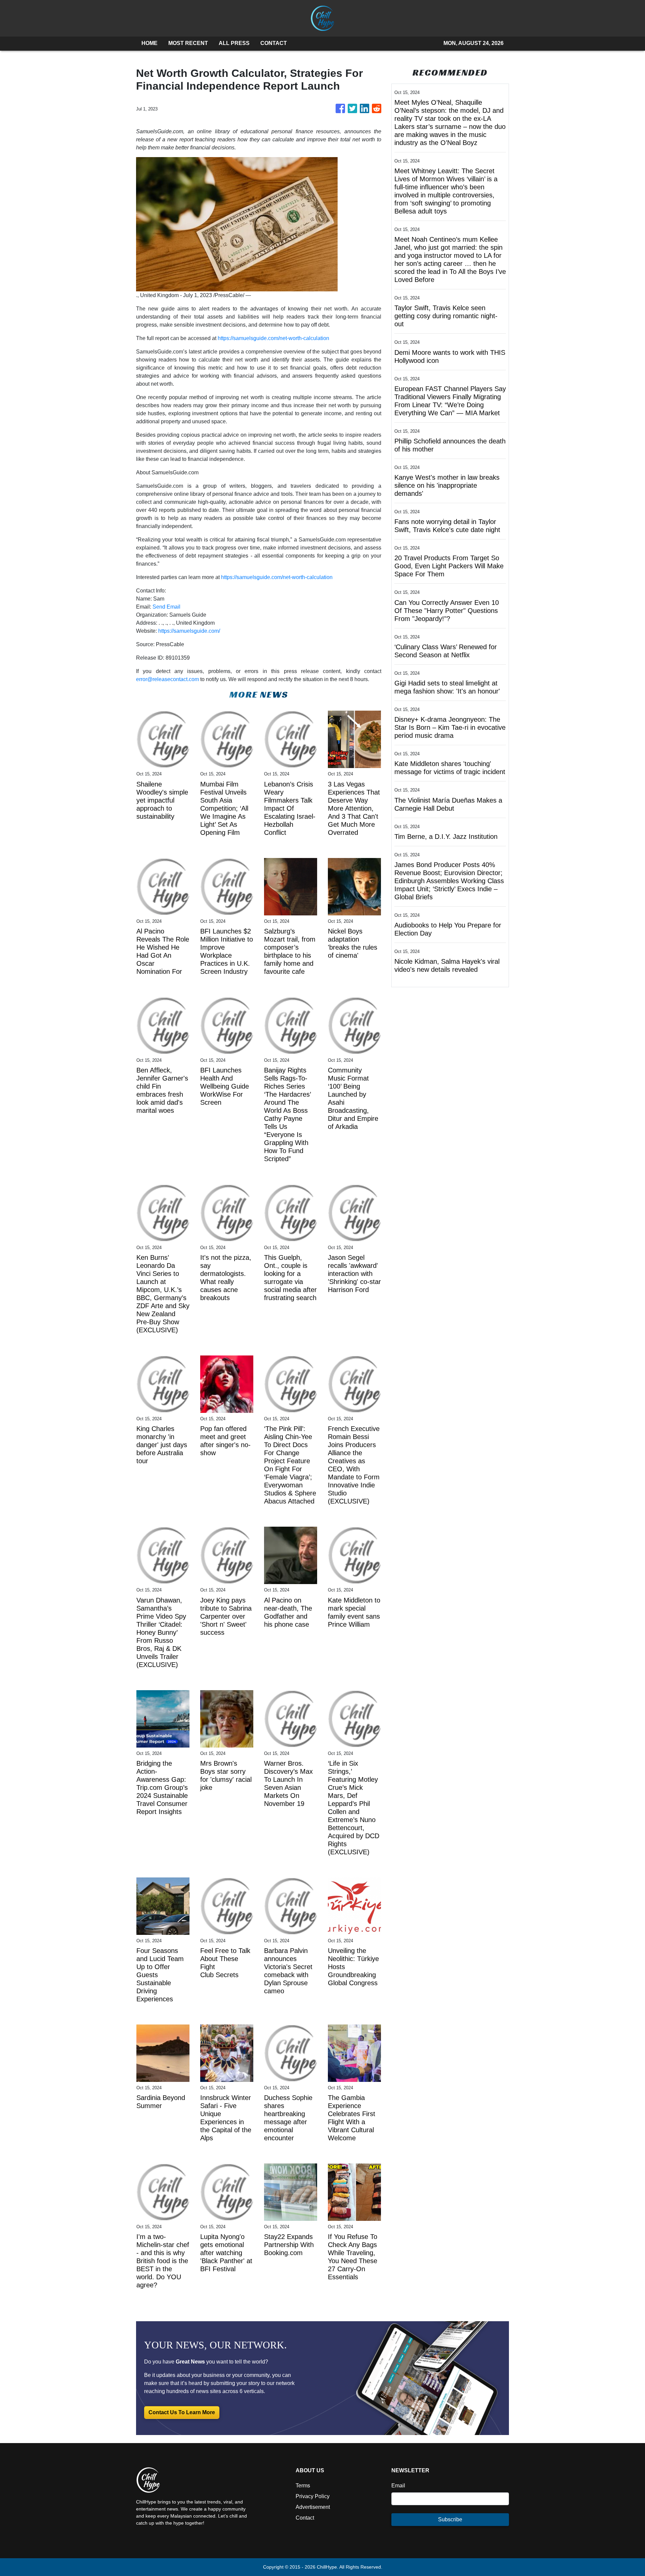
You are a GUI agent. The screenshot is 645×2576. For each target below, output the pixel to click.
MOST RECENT (188, 43)
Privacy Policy (313, 2496)
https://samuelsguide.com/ (189, 631)
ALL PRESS (234, 43)
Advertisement (313, 2507)
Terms (303, 2486)
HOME (149, 43)
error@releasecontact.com (167, 679)
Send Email (166, 607)
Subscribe (450, 2519)
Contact (305, 2518)
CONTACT (274, 43)
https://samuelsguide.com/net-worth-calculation (273, 338)
